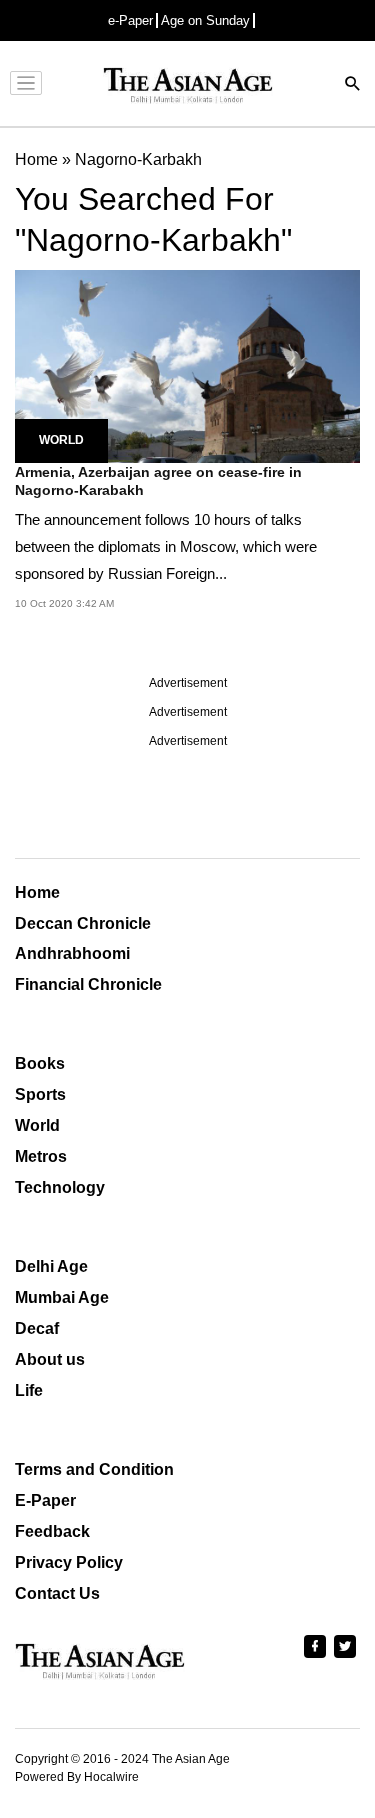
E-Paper (45, 1500)
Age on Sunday (205, 20)
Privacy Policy (69, 1562)
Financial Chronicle (88, 984)
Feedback (52, 1531)
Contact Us (57, 1593)
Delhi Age (51, 1266)
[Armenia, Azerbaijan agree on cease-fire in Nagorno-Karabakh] (187, 365)
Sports (40, 1094)
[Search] (353, 85)
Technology (60, 1187)
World (61, 440)
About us (50, 1359)
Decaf (37, 1328)
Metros (41, 1156)
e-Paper (130, 20)
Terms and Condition (94, 1469)
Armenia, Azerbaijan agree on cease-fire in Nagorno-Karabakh (158, 481)
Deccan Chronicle (83, 923)
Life (29, 1390)
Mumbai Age (62, 1297)
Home (37, 892)
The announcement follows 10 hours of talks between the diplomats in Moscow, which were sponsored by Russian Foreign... (166, 546)
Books (40, 1063)
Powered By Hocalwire (77, 1777)
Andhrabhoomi (72, 953)
